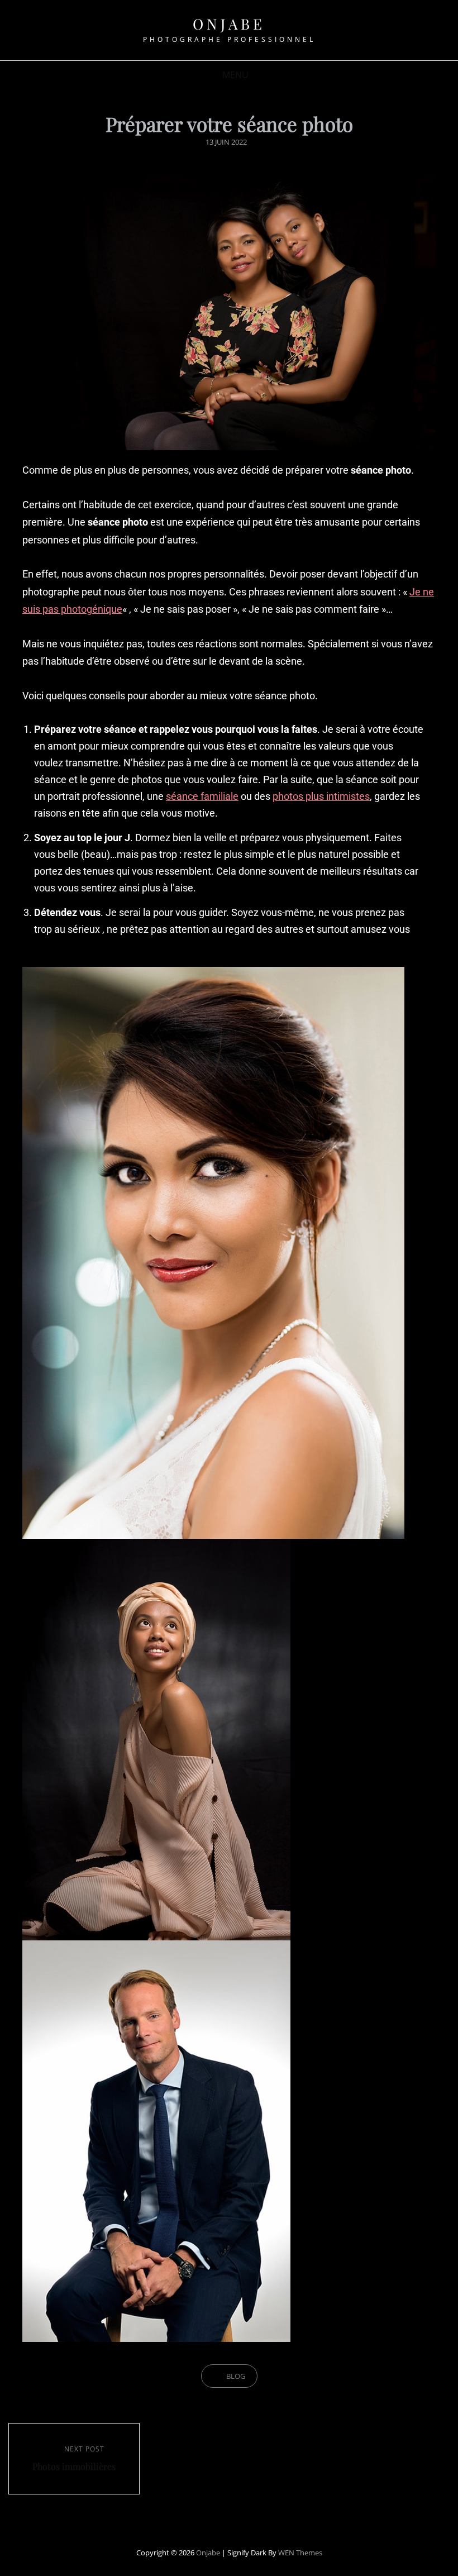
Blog (236, 2376)
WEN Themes (300, 2553)
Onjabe (229, 24)
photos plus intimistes (321, 796)
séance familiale (202, 796)
